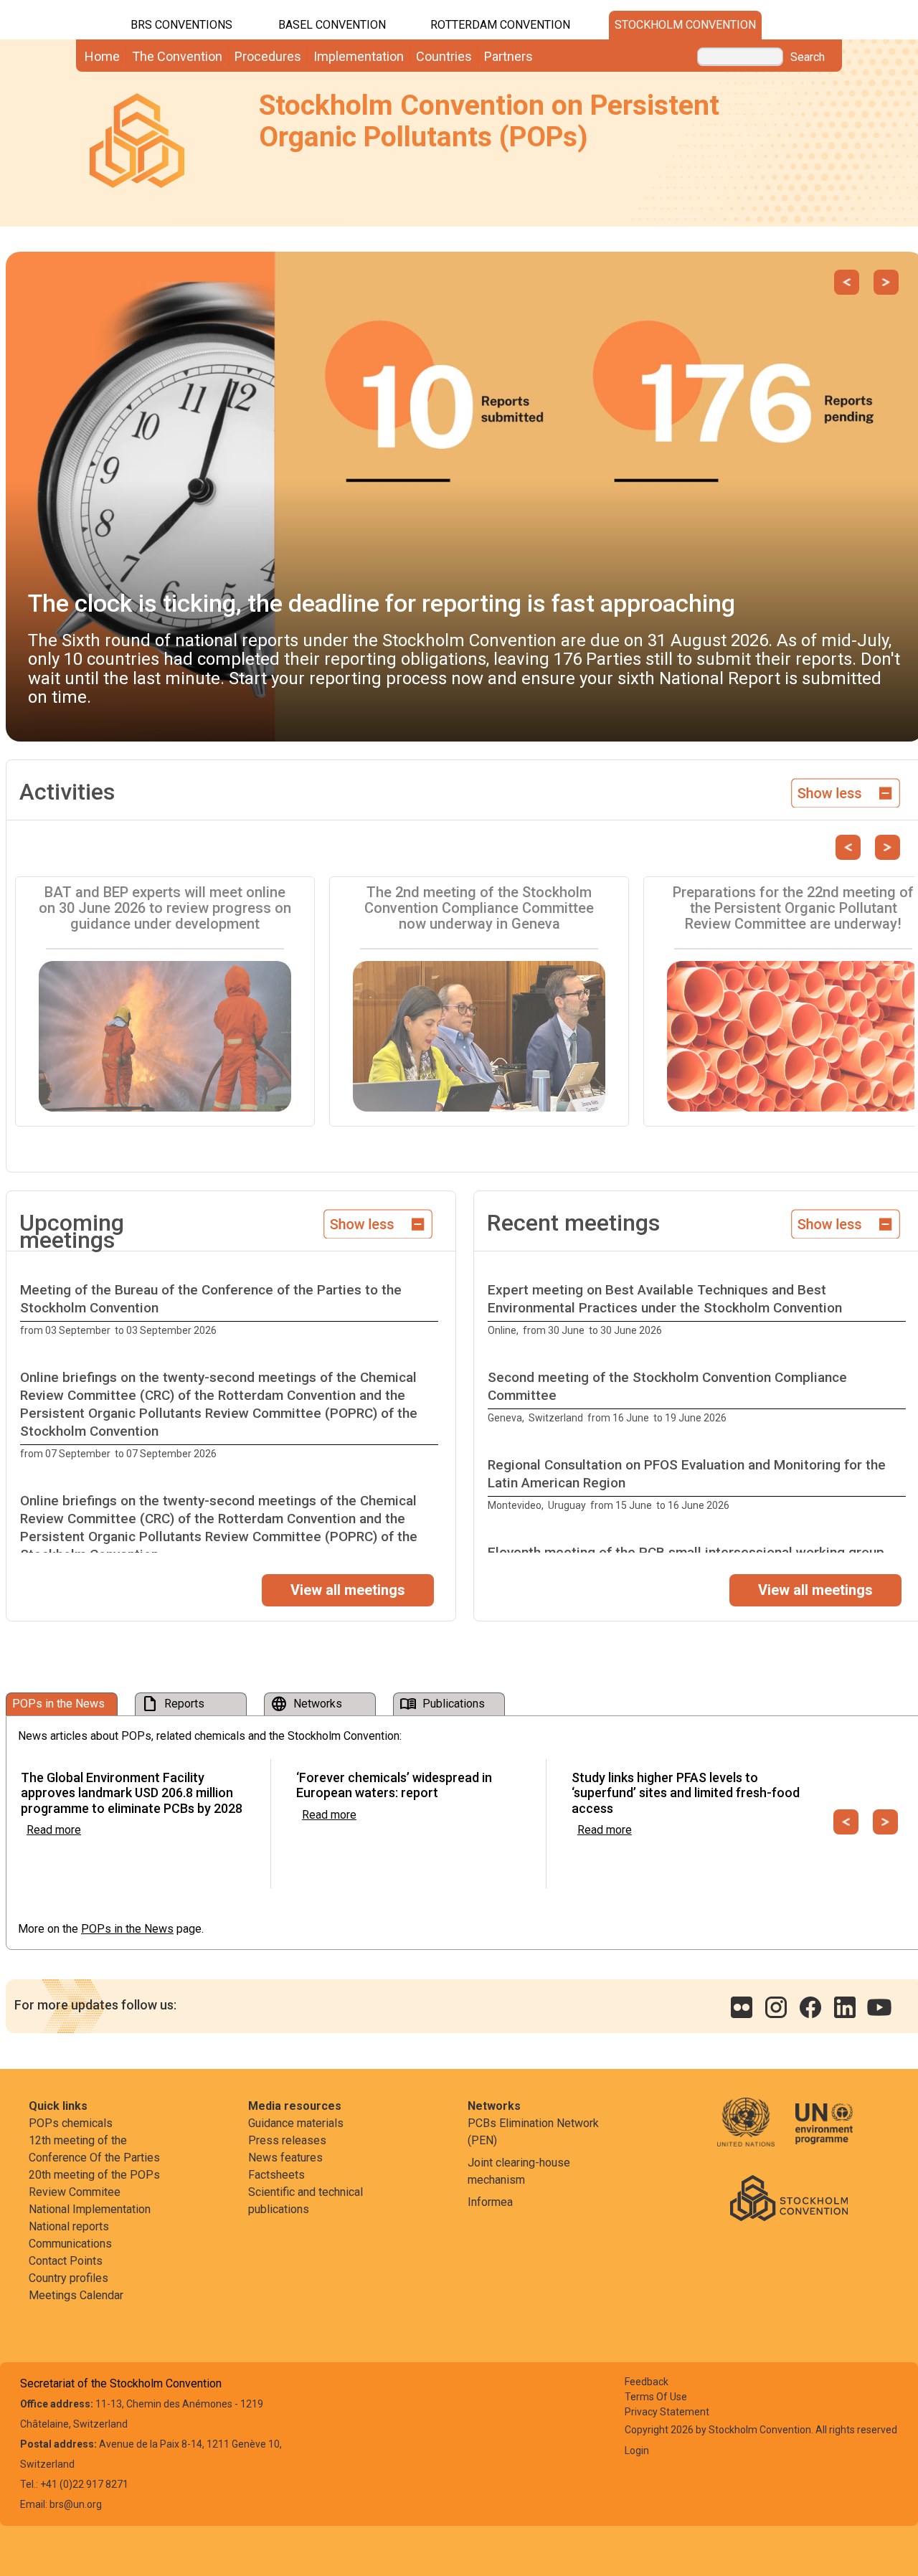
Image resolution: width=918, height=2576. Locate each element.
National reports (69, 2226)
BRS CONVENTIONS (181, 25)
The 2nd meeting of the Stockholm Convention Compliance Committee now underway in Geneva (479, 908)
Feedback (647, 2382)
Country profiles (68, 2278)
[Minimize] (846, 791)
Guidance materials (296, 2123)
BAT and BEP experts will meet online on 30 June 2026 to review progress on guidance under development (165, 908)
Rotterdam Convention (500, 25)
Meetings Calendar (76, 2295)
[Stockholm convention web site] (789, 2197)
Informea (490, 2202)
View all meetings (348, 1590)
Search (808, 57)
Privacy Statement (667, 2412)
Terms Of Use (656, 2397)
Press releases (287, 2140)
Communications (70, 2244)
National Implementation (90, 2209)
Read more (54, 1830)
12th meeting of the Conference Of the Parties (94, 2149)
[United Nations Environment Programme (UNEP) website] (824, 2132)
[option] (231, 1310)
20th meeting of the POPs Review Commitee (94, 2183)
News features (285, 2158)
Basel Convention (332, 25)
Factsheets (276, 2175)
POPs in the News (127, 1929)
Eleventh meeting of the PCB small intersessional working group (686, 1552)
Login (637, 2450)
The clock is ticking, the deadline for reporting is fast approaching (382, 603)
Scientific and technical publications (306, 2201)
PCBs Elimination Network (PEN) (533, 2132)
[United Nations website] (755, 2132)
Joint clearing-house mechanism (519, 2171)
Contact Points (66, 2261)
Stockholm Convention (685, 25)
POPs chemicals (71, 2123)
